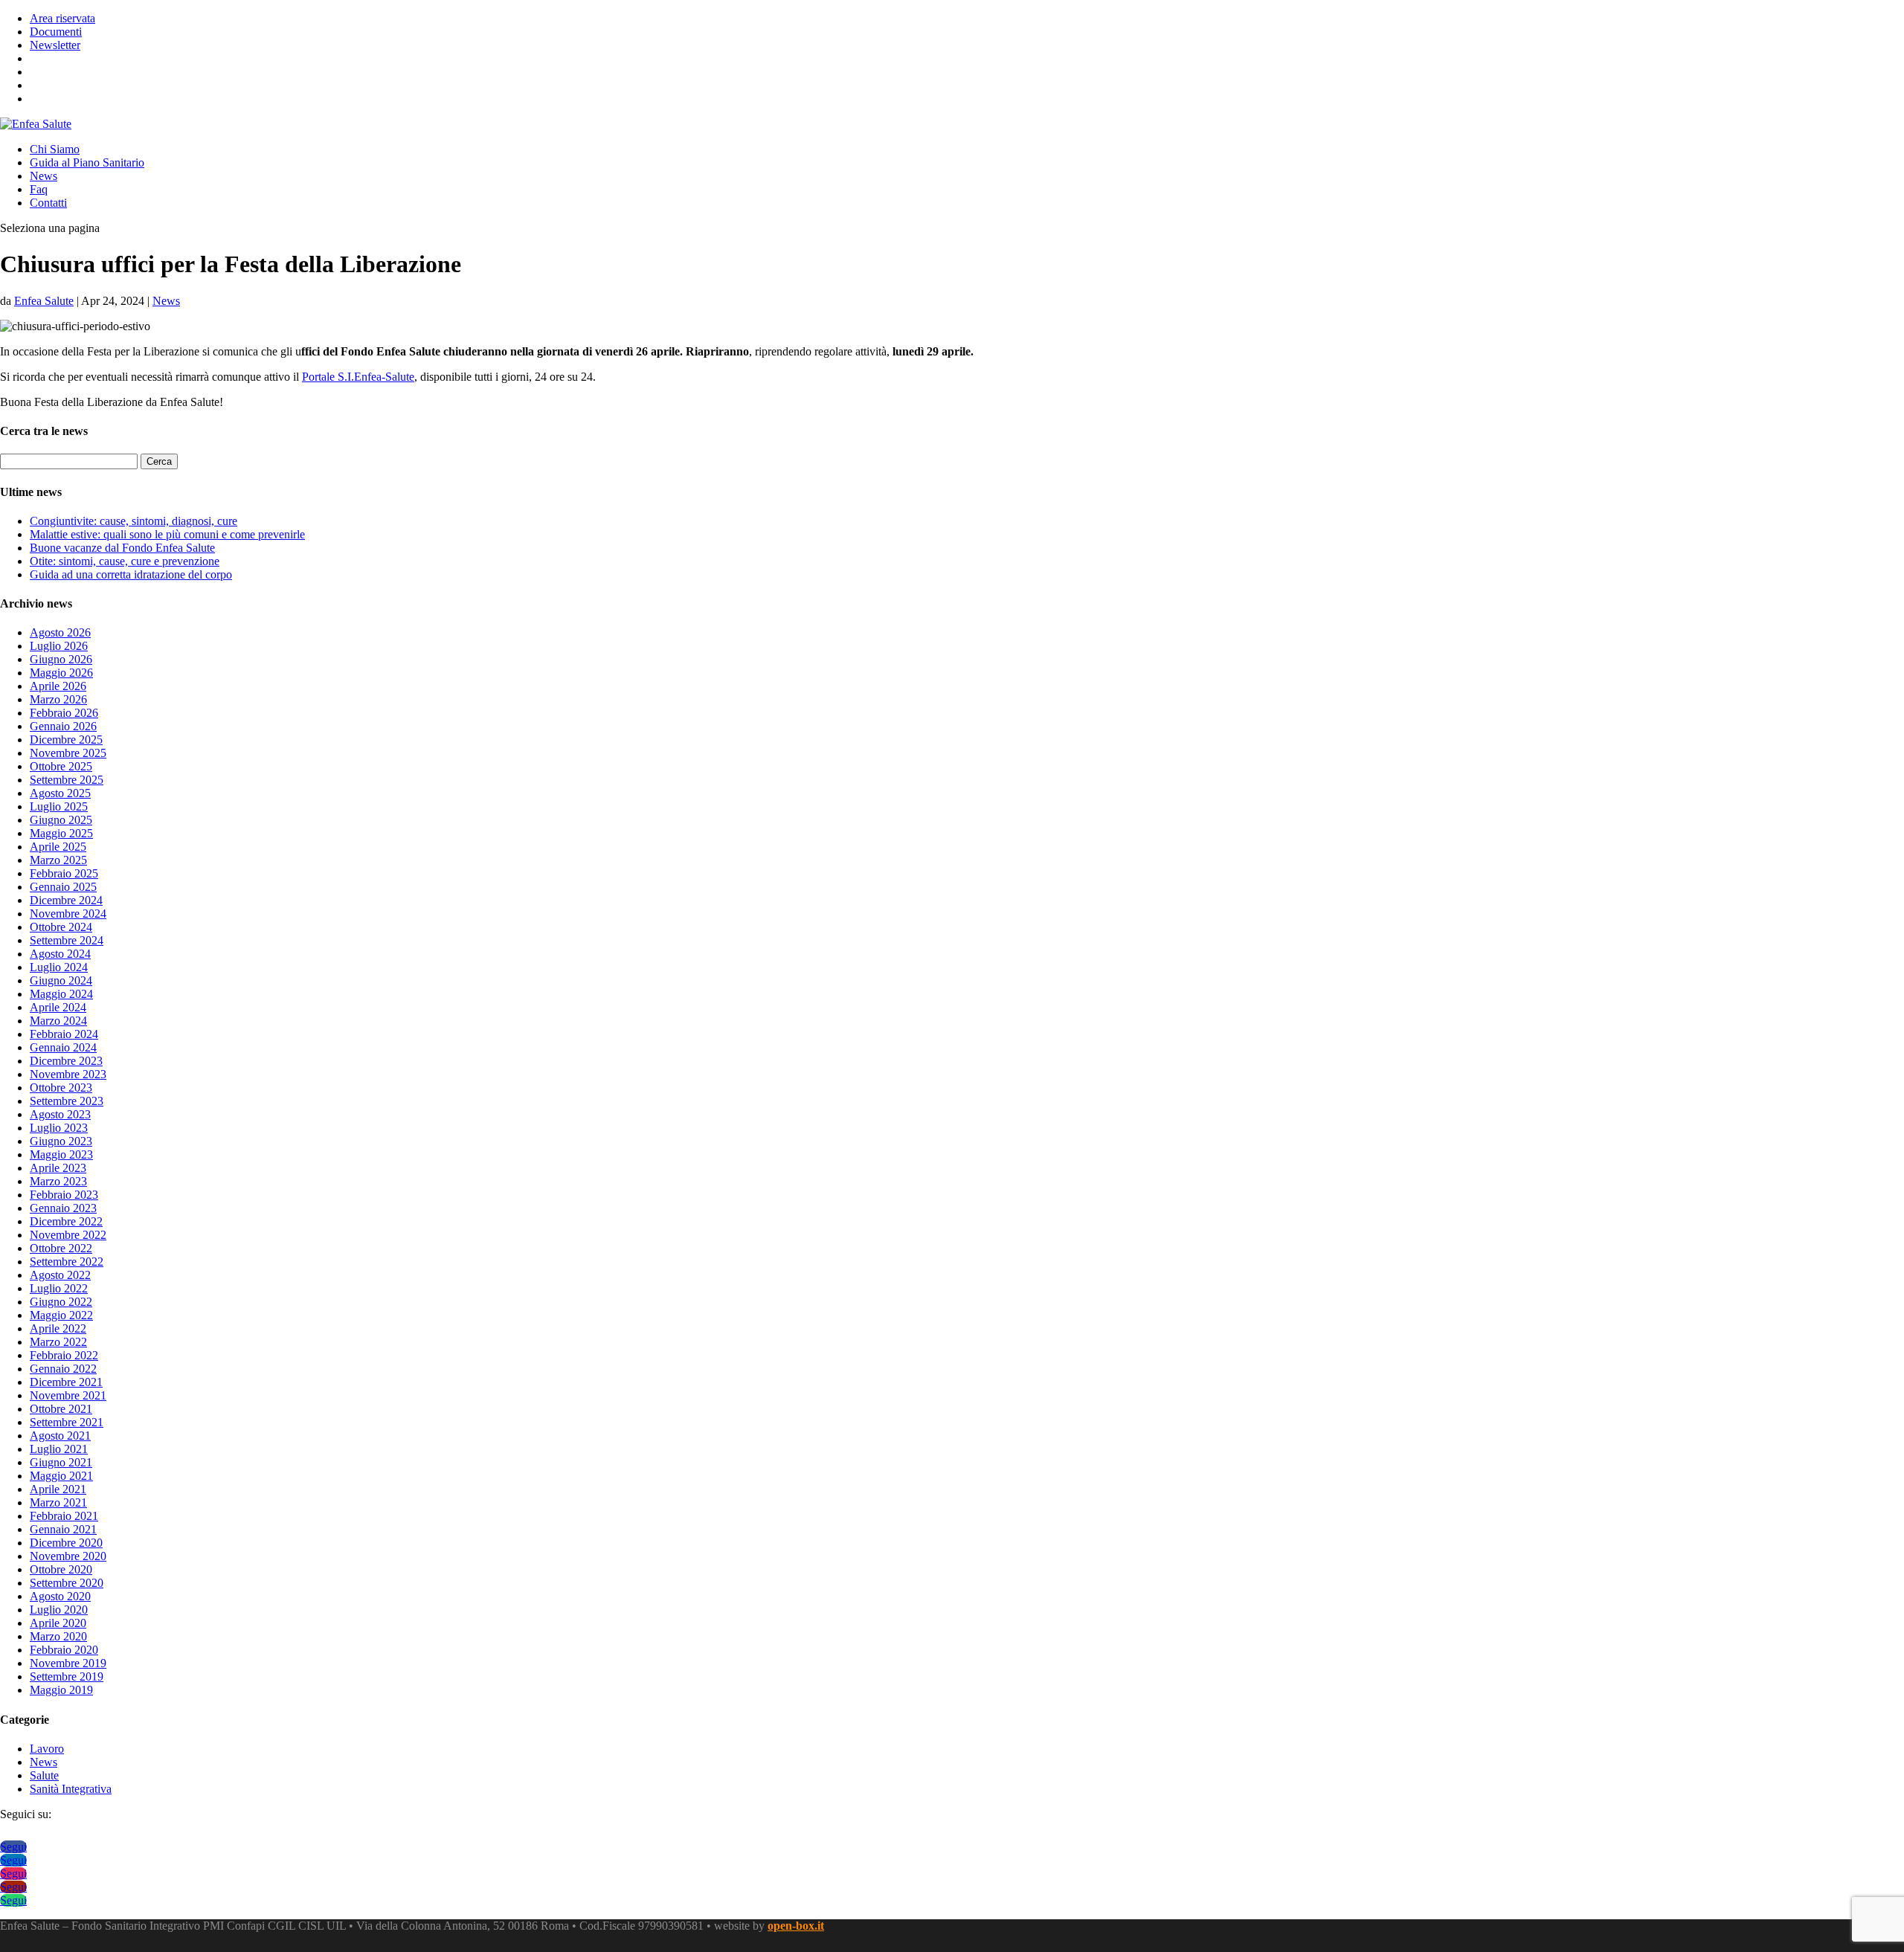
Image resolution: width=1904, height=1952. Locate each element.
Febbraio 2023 (64, 1195)
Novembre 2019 (68, 1663)
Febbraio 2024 (64, 1034)
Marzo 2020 (58, 1636)
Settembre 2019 (67, 1676)
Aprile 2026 (58, 686)
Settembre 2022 (67, 1262)
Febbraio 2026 (64, 713)
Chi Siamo (55, 149)
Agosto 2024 (60, 954)
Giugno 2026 (61, 659)
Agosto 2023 (60, 1114)
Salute (44, 1775)
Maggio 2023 (61, 1154)
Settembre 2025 (67, 780)
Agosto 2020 (60, 1596)
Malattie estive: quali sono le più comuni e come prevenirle (167, 534)
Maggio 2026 (61, 673)
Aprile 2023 (58, 1168)
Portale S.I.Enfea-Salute (358, 377)
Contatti (48, 203)
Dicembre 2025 (66, 740)
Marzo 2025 (58, 860)
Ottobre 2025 (61, 766)
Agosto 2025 (60, 793)
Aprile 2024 (58, 1007)
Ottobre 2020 (61, 1569)
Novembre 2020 (68, 1556)
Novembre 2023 (68, 1074)
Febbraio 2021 (64, 1516)
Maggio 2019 (61, 1690)
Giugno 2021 (61, 1462)
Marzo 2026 (58, 699)
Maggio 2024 (61, 994)
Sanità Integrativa (71, 1789)
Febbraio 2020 (64, 1650)
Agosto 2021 (60, 1436)
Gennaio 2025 (63, 887)
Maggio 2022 (61, 1315)
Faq (39, 189)
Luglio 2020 (59, 1610)
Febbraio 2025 (64, 873)
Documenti (56, 32)
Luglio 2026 (59, 646)
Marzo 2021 (58, 1502)
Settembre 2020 (67, 1583)
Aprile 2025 (58, 847)
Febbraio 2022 (64, 1355)
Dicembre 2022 (66, 1221)
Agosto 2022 (60, 1275)
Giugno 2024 (61, 980)
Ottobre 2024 (61, 927)
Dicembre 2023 (66, 1061)
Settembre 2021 (67, 1422)
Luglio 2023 (59, 1128)
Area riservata (62, 18)
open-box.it (796, 1926)
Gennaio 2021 (63, 1529)
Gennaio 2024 (63, 1047)
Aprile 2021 (58, 1489)
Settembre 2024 (67, 940)
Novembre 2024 (68, 914)
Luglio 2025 (59, 806)
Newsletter (55, 45)
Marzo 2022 (58, 1342)
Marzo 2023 (58, 1181)
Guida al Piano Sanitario (87, 162)
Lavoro (47, 1749)
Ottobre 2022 (61, 1248)
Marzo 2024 (58, 1021)
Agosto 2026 (60, 632)
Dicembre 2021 (66, 1382)
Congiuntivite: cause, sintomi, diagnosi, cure (134, 521)
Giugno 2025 (61, 820)
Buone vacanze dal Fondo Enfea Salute (122, 548)
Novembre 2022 (68, 1235)
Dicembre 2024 (66, 900)
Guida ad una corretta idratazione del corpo (131, 574)
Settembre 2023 (67, 1101)
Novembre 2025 (68, 753)
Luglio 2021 (59, 1449)
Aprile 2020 (58, 1623)
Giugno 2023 (61, 1141)
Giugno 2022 (61, 1302)
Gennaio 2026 (63, 726)
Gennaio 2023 (63, 1208)
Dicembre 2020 (66, 1543)
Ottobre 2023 (61, 1088)
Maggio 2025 (61, 833)
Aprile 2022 (58, 1328)
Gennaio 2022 (63, 1369)
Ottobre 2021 (61, 1409)
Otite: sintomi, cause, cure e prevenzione (125, 561)
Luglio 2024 (59, 967)
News (44, 176)
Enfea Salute (44, 301)
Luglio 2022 (59, 1288)
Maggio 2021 (61, 1476)
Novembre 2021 (68, 1395)
